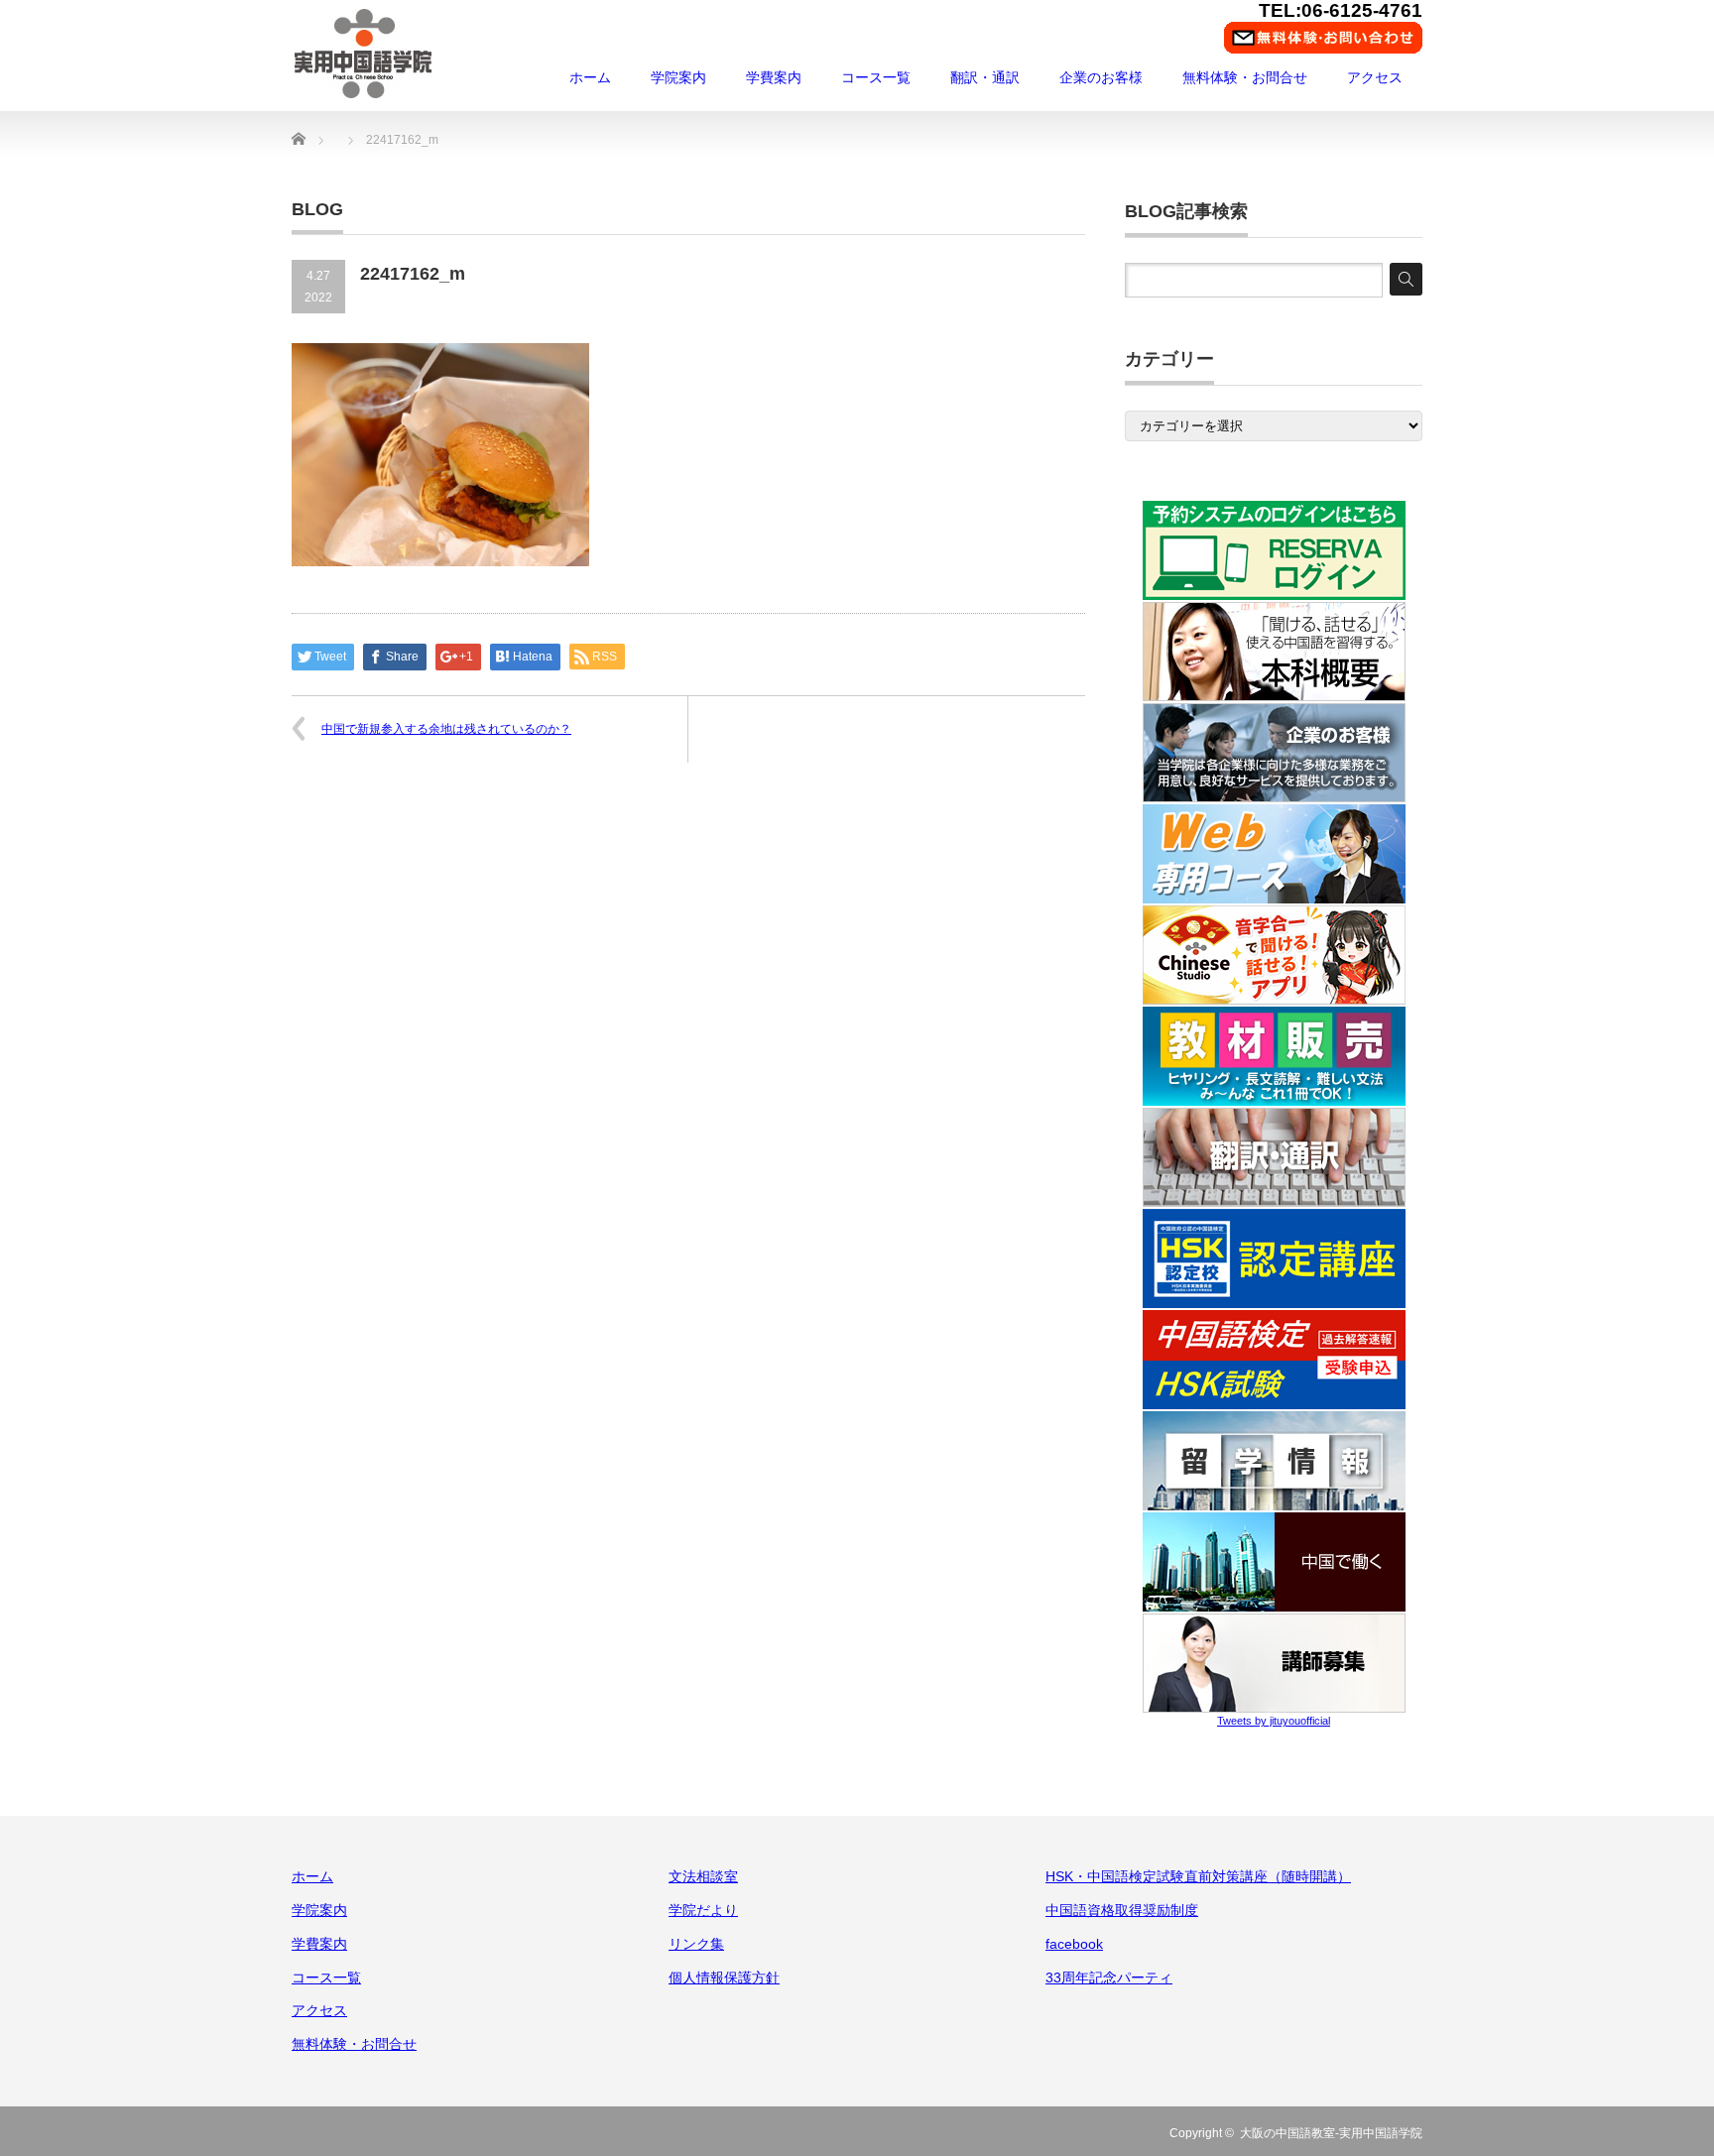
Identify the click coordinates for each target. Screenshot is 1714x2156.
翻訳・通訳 (985, 77)
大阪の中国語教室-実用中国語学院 (1331, 2133)
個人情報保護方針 (724, 1977)
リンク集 (696, 1944)
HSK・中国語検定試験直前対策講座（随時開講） (1198, 1876)
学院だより (703, 1910)
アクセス (1375, 77)
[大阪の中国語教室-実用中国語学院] (363, 54)
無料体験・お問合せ (1245, 77)
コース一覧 (876, 77)
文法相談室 (703, 1876)
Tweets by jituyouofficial (1274, 1721)
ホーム (590, 77)
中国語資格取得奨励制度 (1122, 1910)
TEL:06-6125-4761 (1341, 10)
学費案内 (774, 77)
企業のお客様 (1101, 77)
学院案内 (678, 77)
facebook (1074, 1944)
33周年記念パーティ (1109, 1977)
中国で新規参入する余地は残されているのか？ (446, 729)
